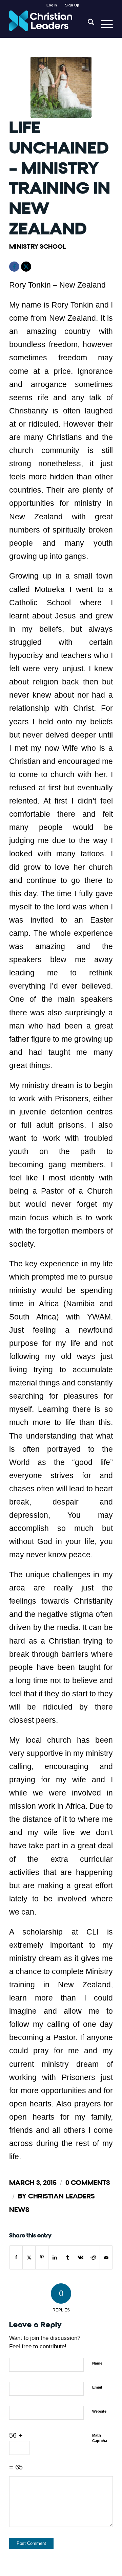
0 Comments (88, 2183)
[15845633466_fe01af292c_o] (61, 87)
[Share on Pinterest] (42, 2257)
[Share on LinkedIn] (55, 2257)
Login (52, 5)
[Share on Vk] (80, 2257)
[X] (26, 267)
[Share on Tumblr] (68, 2257)
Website (99, 2411)
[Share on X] (29, 2257)
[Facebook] (14, 267)
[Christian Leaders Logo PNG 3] (51, 24)
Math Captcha (100, 2438)
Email (97, 2387)
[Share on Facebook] (16, 2257)
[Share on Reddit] (93, 2257)
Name (97, 2363)
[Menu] (104, 24)
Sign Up (72, 5)
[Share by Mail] (106, 2257)
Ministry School (38, 246)
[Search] (88, 24)
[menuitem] (52, 5)
